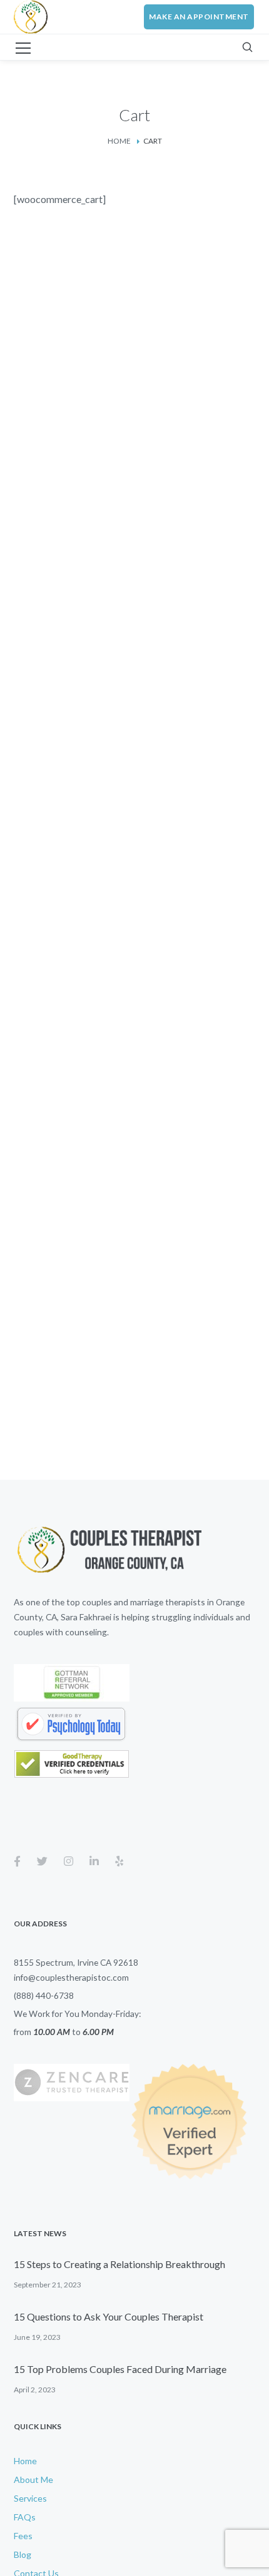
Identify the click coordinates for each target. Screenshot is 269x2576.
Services (30, 2498)
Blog (23, 2554)
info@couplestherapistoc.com (71, 1977)
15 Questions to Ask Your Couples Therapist (109, 2316)
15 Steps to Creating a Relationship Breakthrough (119, 2264)
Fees (23, 2536)
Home (119, 141)
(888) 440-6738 (44, 1995)
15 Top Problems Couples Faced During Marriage (120, 2369)
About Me (33, 2479)
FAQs (25, 2517)
